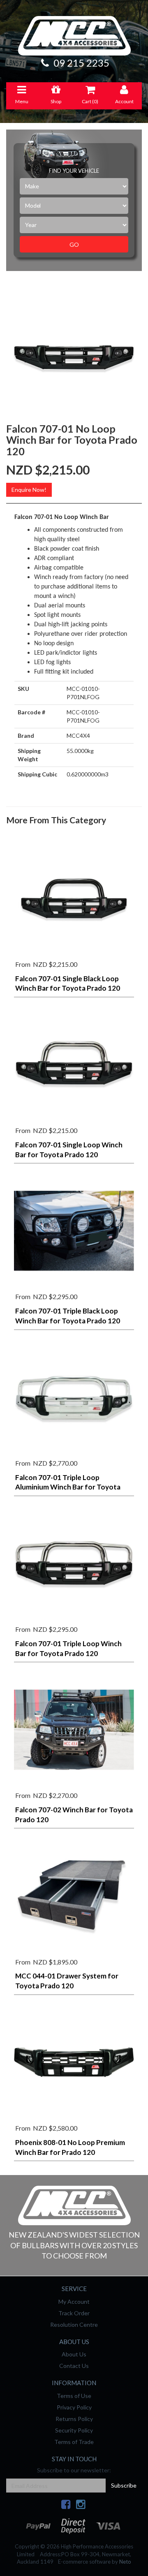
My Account (74, 2301)
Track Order (74, 2313)
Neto (125, 2562)
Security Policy (74, 2430)
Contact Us (74, 2366)
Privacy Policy (74, 2407)
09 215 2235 (80, 63)
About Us (74, 2354)
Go (74, 244)
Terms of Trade (74, 2442)
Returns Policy (74, 2419)
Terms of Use (74, 2396)
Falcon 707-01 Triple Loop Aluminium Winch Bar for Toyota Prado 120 (68, 1487)
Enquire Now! (29, 490)
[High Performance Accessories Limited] (74, 2205)
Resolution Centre (74, 2325)
